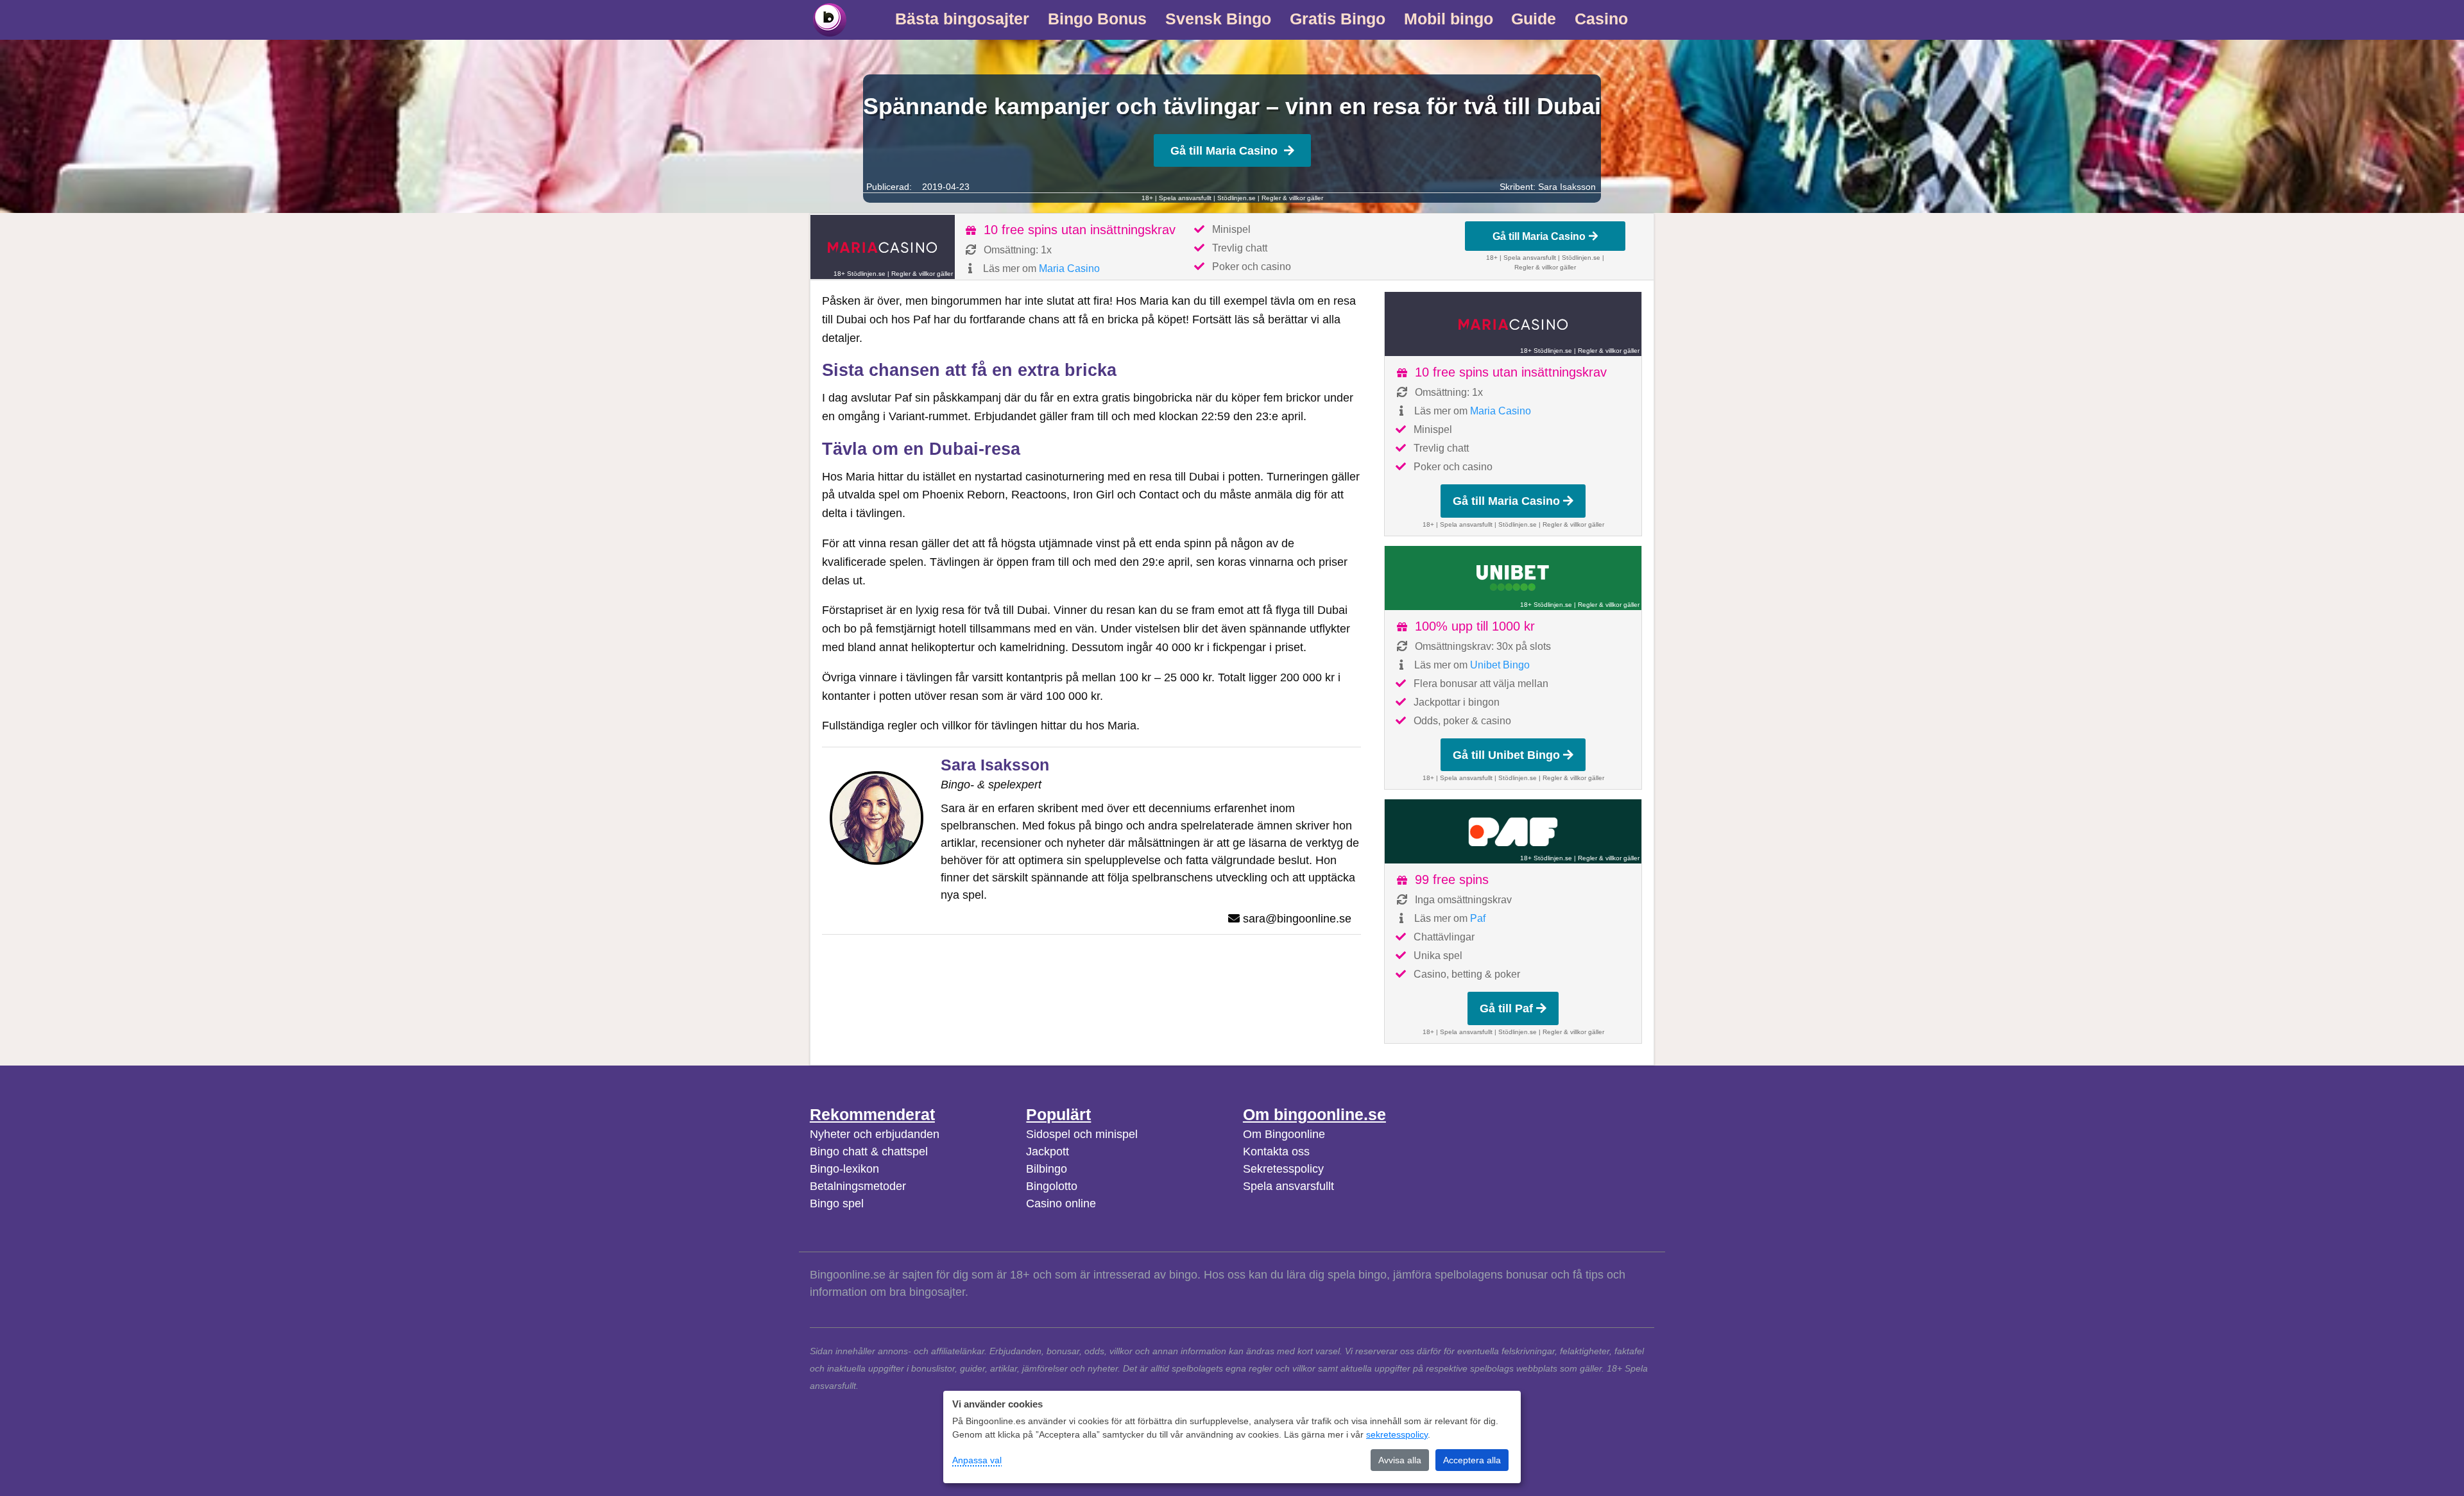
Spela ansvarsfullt (1288, 1186)
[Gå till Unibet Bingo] (1513, 578)
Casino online (1061, 1203)
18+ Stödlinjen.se (860, 274)
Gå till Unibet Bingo (1506, 755)
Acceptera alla (1472, 1460)
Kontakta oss (1276, 1152)
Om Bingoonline (1284, 1134)
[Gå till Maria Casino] (883, 247)
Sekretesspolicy (1283, 1169)
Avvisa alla (1400, 1460)
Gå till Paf (1506, 1008)
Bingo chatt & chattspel (869, 1152)
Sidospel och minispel (1082, 1134)
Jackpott (1048, 1152)
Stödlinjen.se (1236, 198)
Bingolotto (1052, 1186)
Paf (1478, 918)
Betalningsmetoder (858, 1186)
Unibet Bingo (1500, 665)
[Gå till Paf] (1513, 831)
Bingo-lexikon (844, 1169)
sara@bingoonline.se (1297, 919)
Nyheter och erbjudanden (875, 1134)
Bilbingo (1047, 1169)
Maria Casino (1069, 268)
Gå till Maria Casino (1224, 151)
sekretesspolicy (1397, 1434)
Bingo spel (837, 1203)
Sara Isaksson (1567, 187)
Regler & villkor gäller (1292, 198)
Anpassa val (977, 1460)
